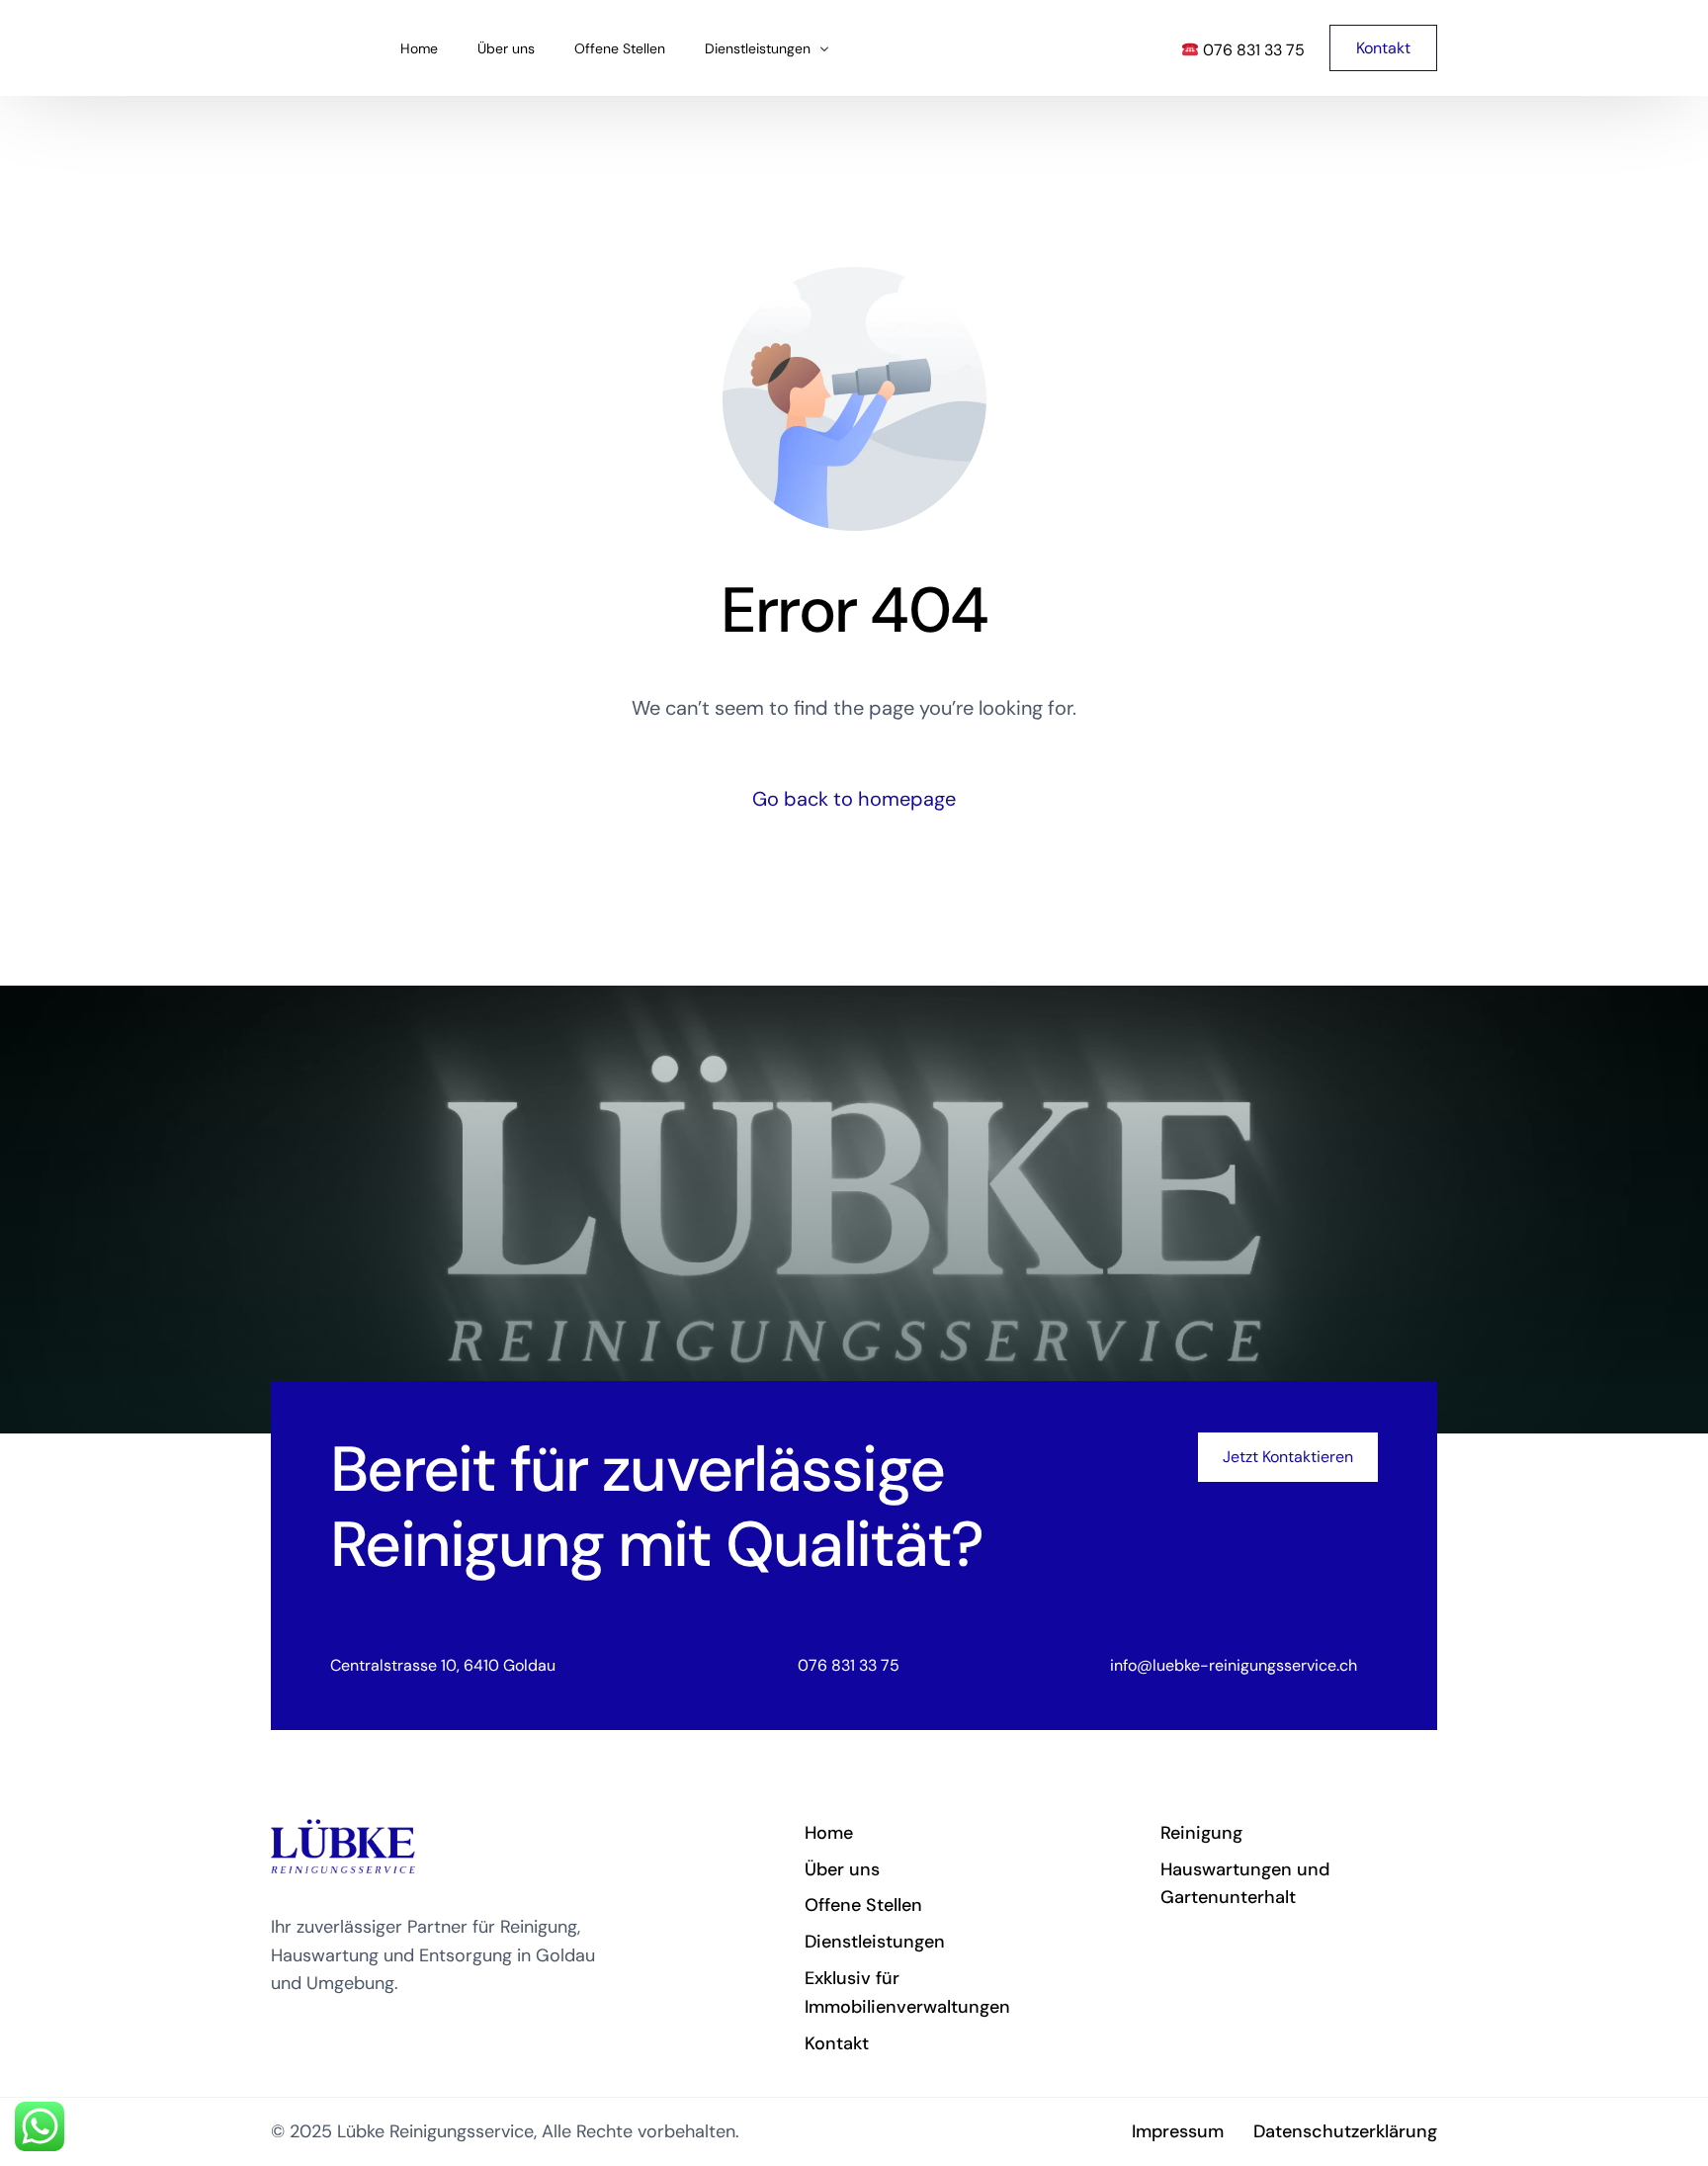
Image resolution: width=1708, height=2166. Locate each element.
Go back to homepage (854, 799)
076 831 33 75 (1252, 50)
